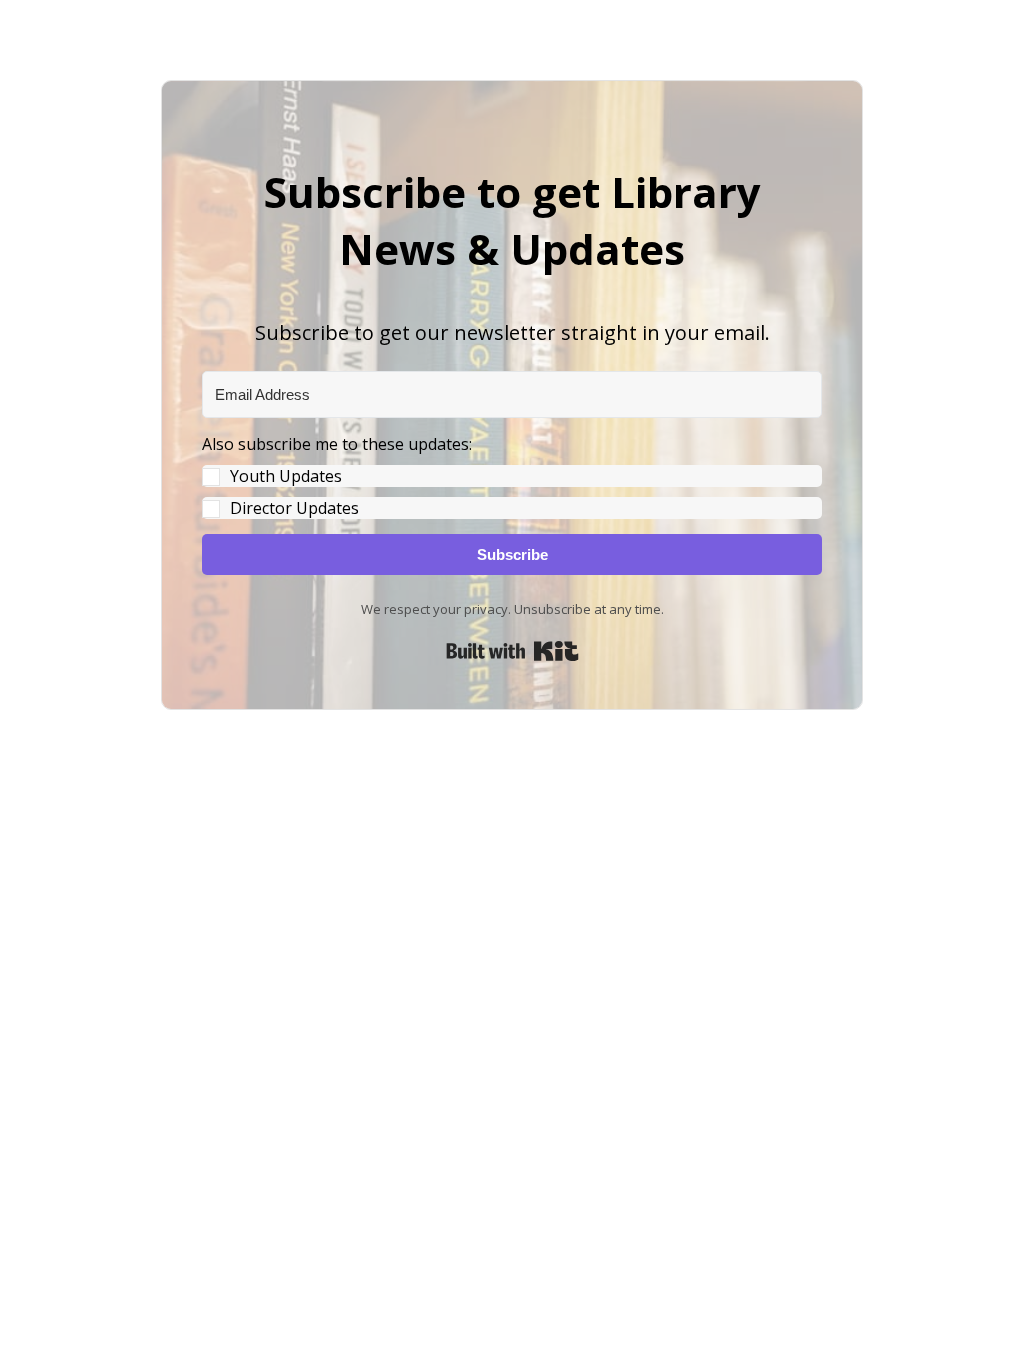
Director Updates (294, 508)
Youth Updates (286, 476)
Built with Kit (512, 651)
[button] (512, 476)
